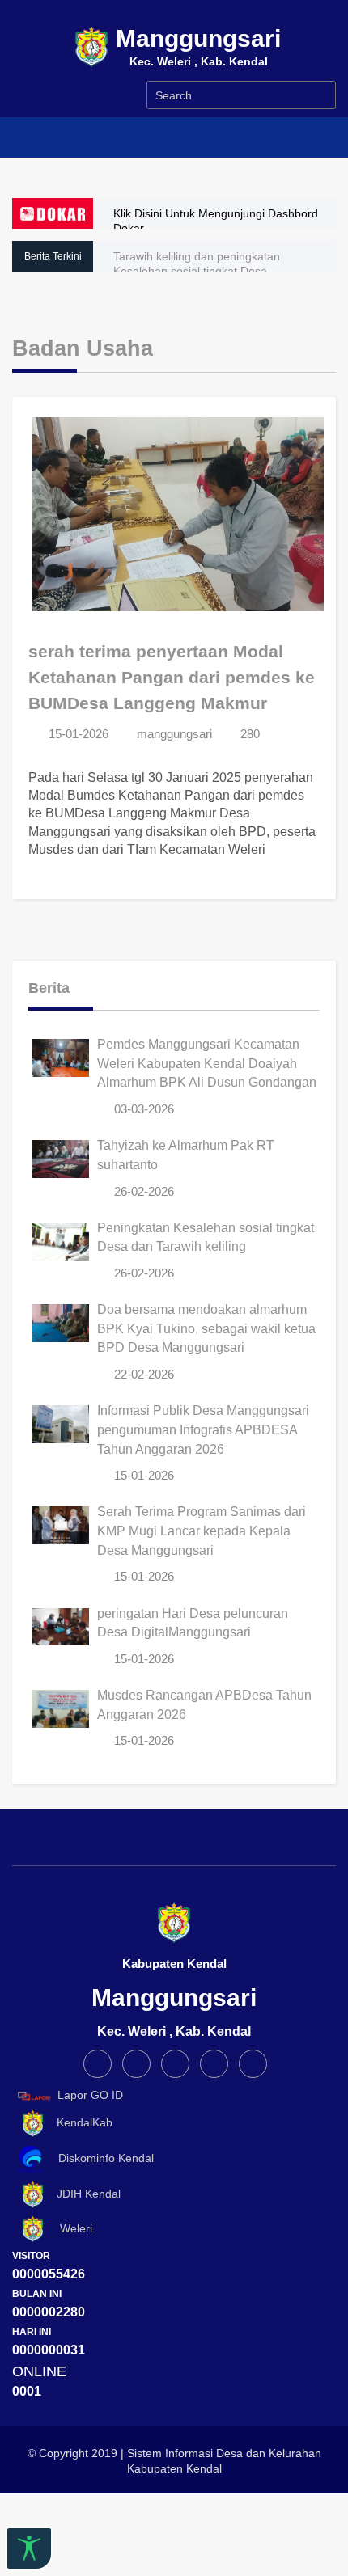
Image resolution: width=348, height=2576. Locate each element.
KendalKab (80, 2122)
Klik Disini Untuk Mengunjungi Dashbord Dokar (216, 221)
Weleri (70, 2228)
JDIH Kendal (84, 2194)
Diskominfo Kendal (101, 2158)
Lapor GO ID (90, 2095)
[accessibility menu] (29, 2549)
